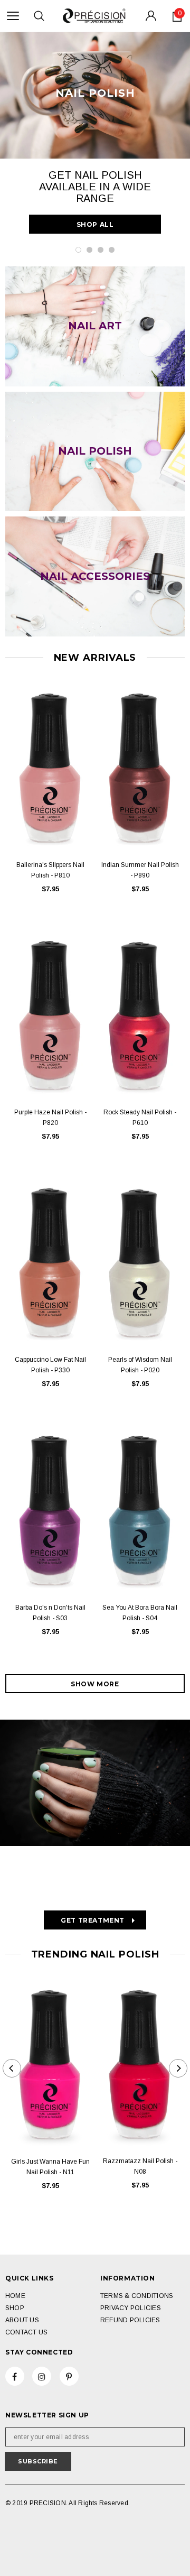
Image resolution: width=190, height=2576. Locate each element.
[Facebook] (15, 2376)
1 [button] (78, 250)
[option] (95, 135)
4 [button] (112, 250)
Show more (95, 1684)
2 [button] (89, 250)
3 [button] (101, 250)
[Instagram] (42, 2376)
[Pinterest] (69, 2376)
